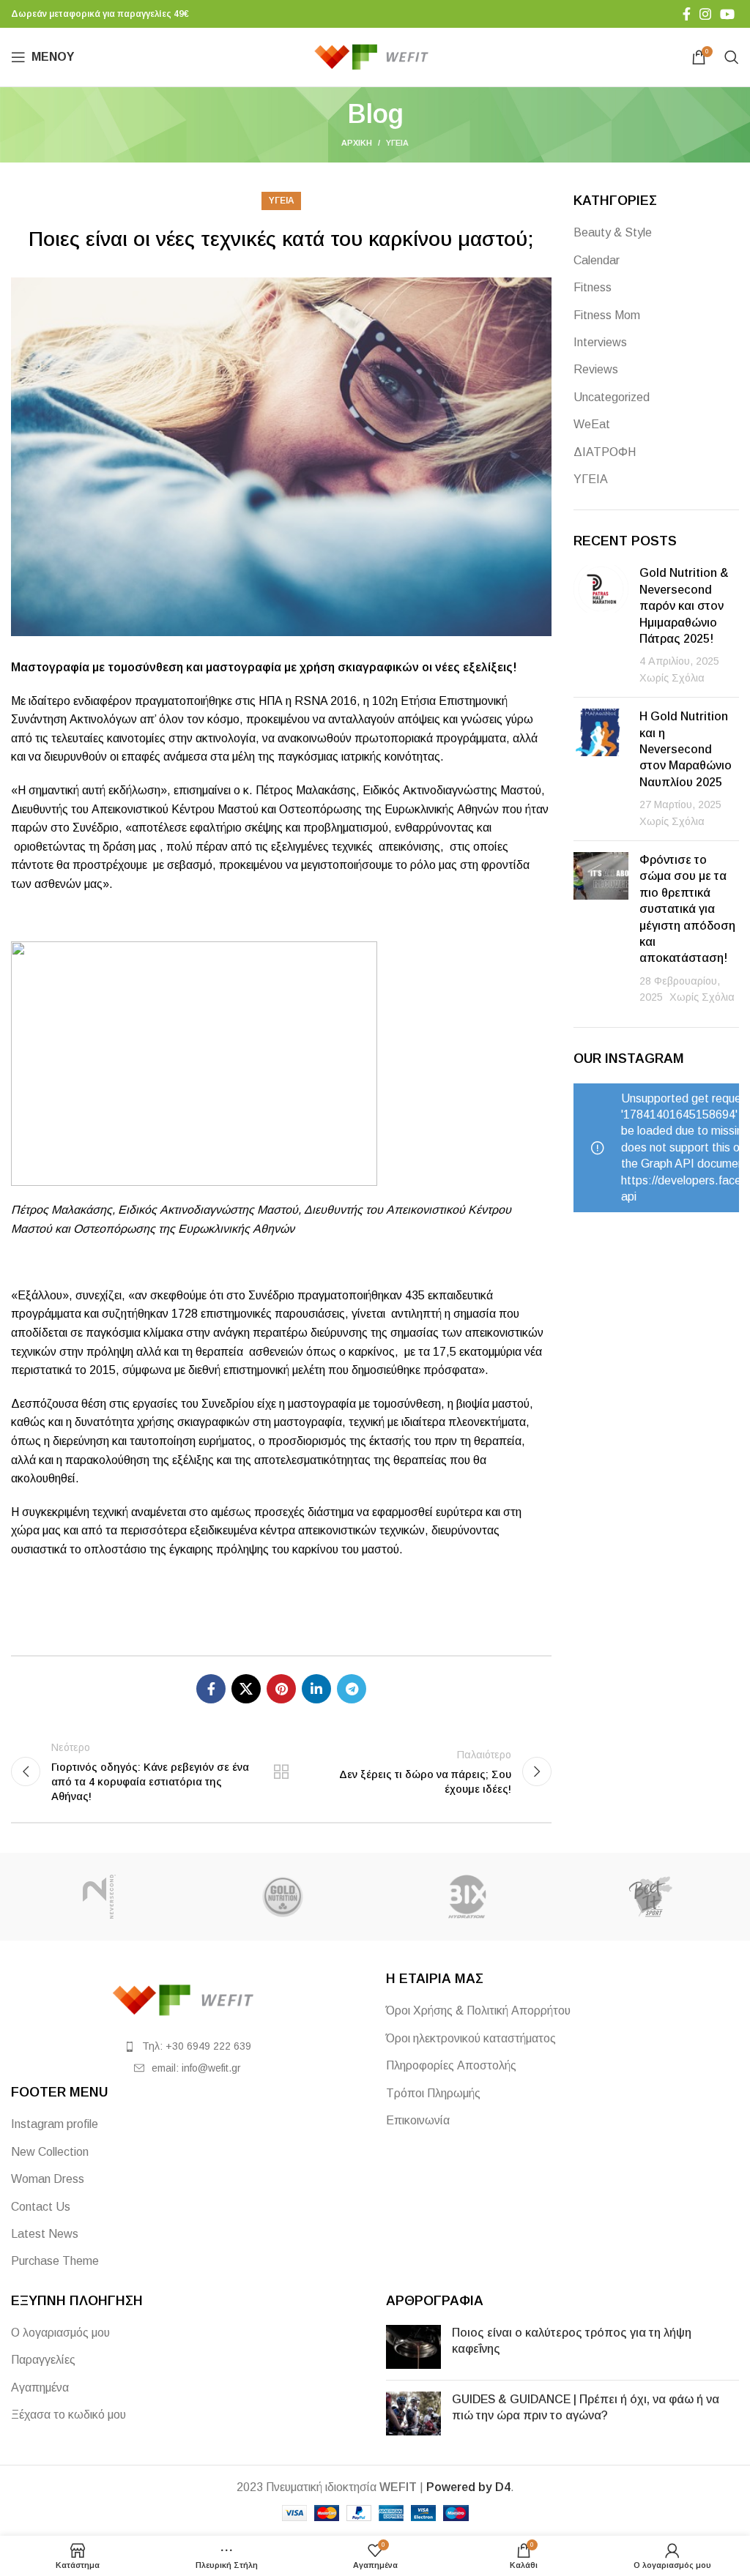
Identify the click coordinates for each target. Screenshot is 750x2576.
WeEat (592, 424)
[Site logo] (375, 56)
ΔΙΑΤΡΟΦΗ (605, 452)
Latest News (45, 2234)
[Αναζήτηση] (732, 57)
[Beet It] (651, 1897)
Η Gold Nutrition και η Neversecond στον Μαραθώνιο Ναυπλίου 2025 (686, 749)
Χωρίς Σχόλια (672, 678)
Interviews (600, 342)
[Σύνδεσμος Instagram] (705, 14)
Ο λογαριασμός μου (60, 2333)
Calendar (597, 260)
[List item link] (187, 2046)
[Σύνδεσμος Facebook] (687, 14)
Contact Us (41, 2207)
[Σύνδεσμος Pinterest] (281, 1689)
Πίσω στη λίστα (281, 1772)
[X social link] (246, 1689)
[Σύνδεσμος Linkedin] (316, 1689)
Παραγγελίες (43, 2360)
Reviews (596, 369)
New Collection (50, 2152)
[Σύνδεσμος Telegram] (352, 1689)
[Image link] (187, 2000)
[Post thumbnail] (601, 626)
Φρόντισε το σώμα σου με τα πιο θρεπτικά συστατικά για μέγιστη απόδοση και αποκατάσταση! (687, 909)
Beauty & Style (613, 232)
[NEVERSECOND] (99, 1897)
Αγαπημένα (40, 2388)
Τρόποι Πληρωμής (433, 2093)
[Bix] (467, 1897)
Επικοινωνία (418, 2120)
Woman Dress (48, 2179)
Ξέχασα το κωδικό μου (68, 2415)
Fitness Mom (607, 315)
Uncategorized (612, 397)
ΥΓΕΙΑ (397, 143)
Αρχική (357, 143)
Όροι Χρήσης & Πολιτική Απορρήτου (478, 2011)
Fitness (593, 287)
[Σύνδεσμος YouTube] (727, 14)
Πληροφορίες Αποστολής (451, 2065)
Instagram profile (55, 2124)
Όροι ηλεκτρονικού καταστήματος (471, 2038)
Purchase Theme (55, 2261)
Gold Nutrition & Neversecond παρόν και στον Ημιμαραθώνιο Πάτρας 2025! (684, 606)
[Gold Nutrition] (283, 1897)
